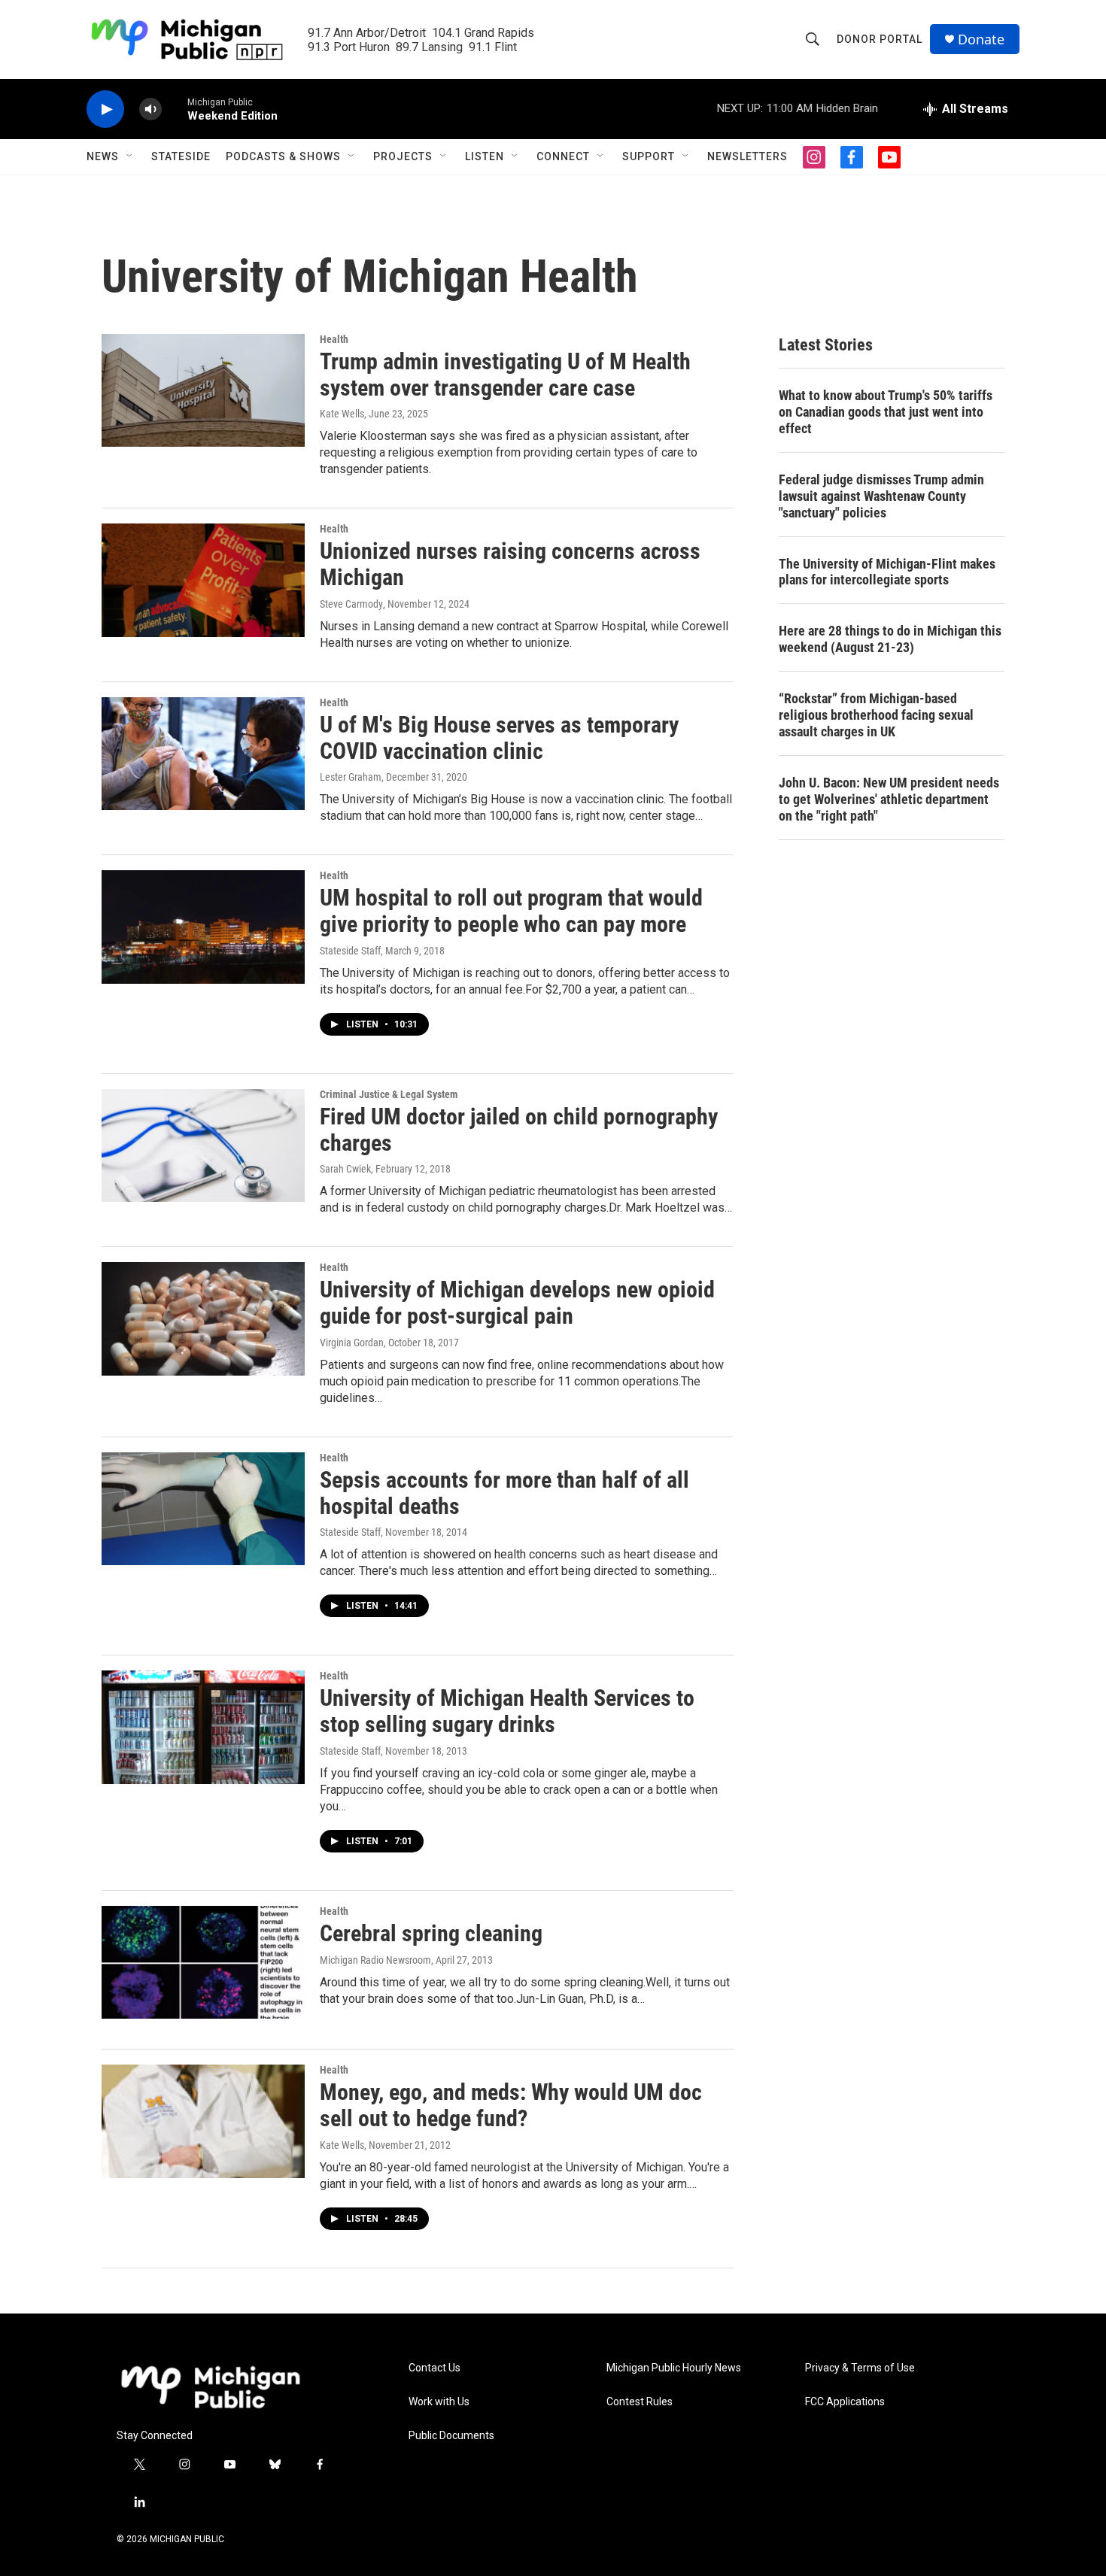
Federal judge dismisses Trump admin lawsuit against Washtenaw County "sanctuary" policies (881, 496)
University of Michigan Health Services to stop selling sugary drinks (507, 1711)
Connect (563, 156)
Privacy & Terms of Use (860, 2368)
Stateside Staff (350, 951)
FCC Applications (845, 2402)
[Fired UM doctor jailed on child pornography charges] (203, 1145)
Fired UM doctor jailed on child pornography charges (519, 1130)
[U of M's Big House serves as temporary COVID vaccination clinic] (203, 754)
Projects (403, 156)
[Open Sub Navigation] (130, 156)
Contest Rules (640, 2402)
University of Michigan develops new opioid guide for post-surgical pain (517, 1303)
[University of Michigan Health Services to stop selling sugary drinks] (203, 1727)
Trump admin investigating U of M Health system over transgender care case (505, 375)
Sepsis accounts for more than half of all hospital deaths (504, 1493)
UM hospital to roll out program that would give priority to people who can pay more (511, 911)
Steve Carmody (351, 604)
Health (334, 339)
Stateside (181, 156)
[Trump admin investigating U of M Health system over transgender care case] (203, 390)
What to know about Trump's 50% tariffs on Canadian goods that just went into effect (886, 412)
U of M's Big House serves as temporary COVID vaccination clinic (499, 738)
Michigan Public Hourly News (674, 2368)
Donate (981, 39)
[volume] (150, 109)
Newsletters (747, 156)
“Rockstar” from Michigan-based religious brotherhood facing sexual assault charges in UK (876, 715)
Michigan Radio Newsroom (375, 1960)
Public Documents (451, 2436)
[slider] (175, 109)
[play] (105, 109)
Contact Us (434, 2368)
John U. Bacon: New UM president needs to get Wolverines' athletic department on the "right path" (889, 799)
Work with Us (439, 2402)
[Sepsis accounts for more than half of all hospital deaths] (203, 1509)
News (103, 156)
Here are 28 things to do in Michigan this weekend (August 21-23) (890, 639)
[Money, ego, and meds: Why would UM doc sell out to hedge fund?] (203, 2121)
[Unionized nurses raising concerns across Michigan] (203, 580)
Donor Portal (880, 39)
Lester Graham (351, 777)
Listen (485, 156)
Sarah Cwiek (345, 1169)
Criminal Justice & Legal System (389, 1094)
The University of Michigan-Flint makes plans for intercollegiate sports (887, 572)
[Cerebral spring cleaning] (203, 1962)
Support (649, 156)
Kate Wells (342, 414)
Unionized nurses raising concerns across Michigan (510, 564)
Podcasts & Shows (283, 156)
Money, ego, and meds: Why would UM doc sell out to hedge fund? (511, 2105)
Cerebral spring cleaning (431, 1933)
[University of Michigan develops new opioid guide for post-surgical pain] (203, 1318)
